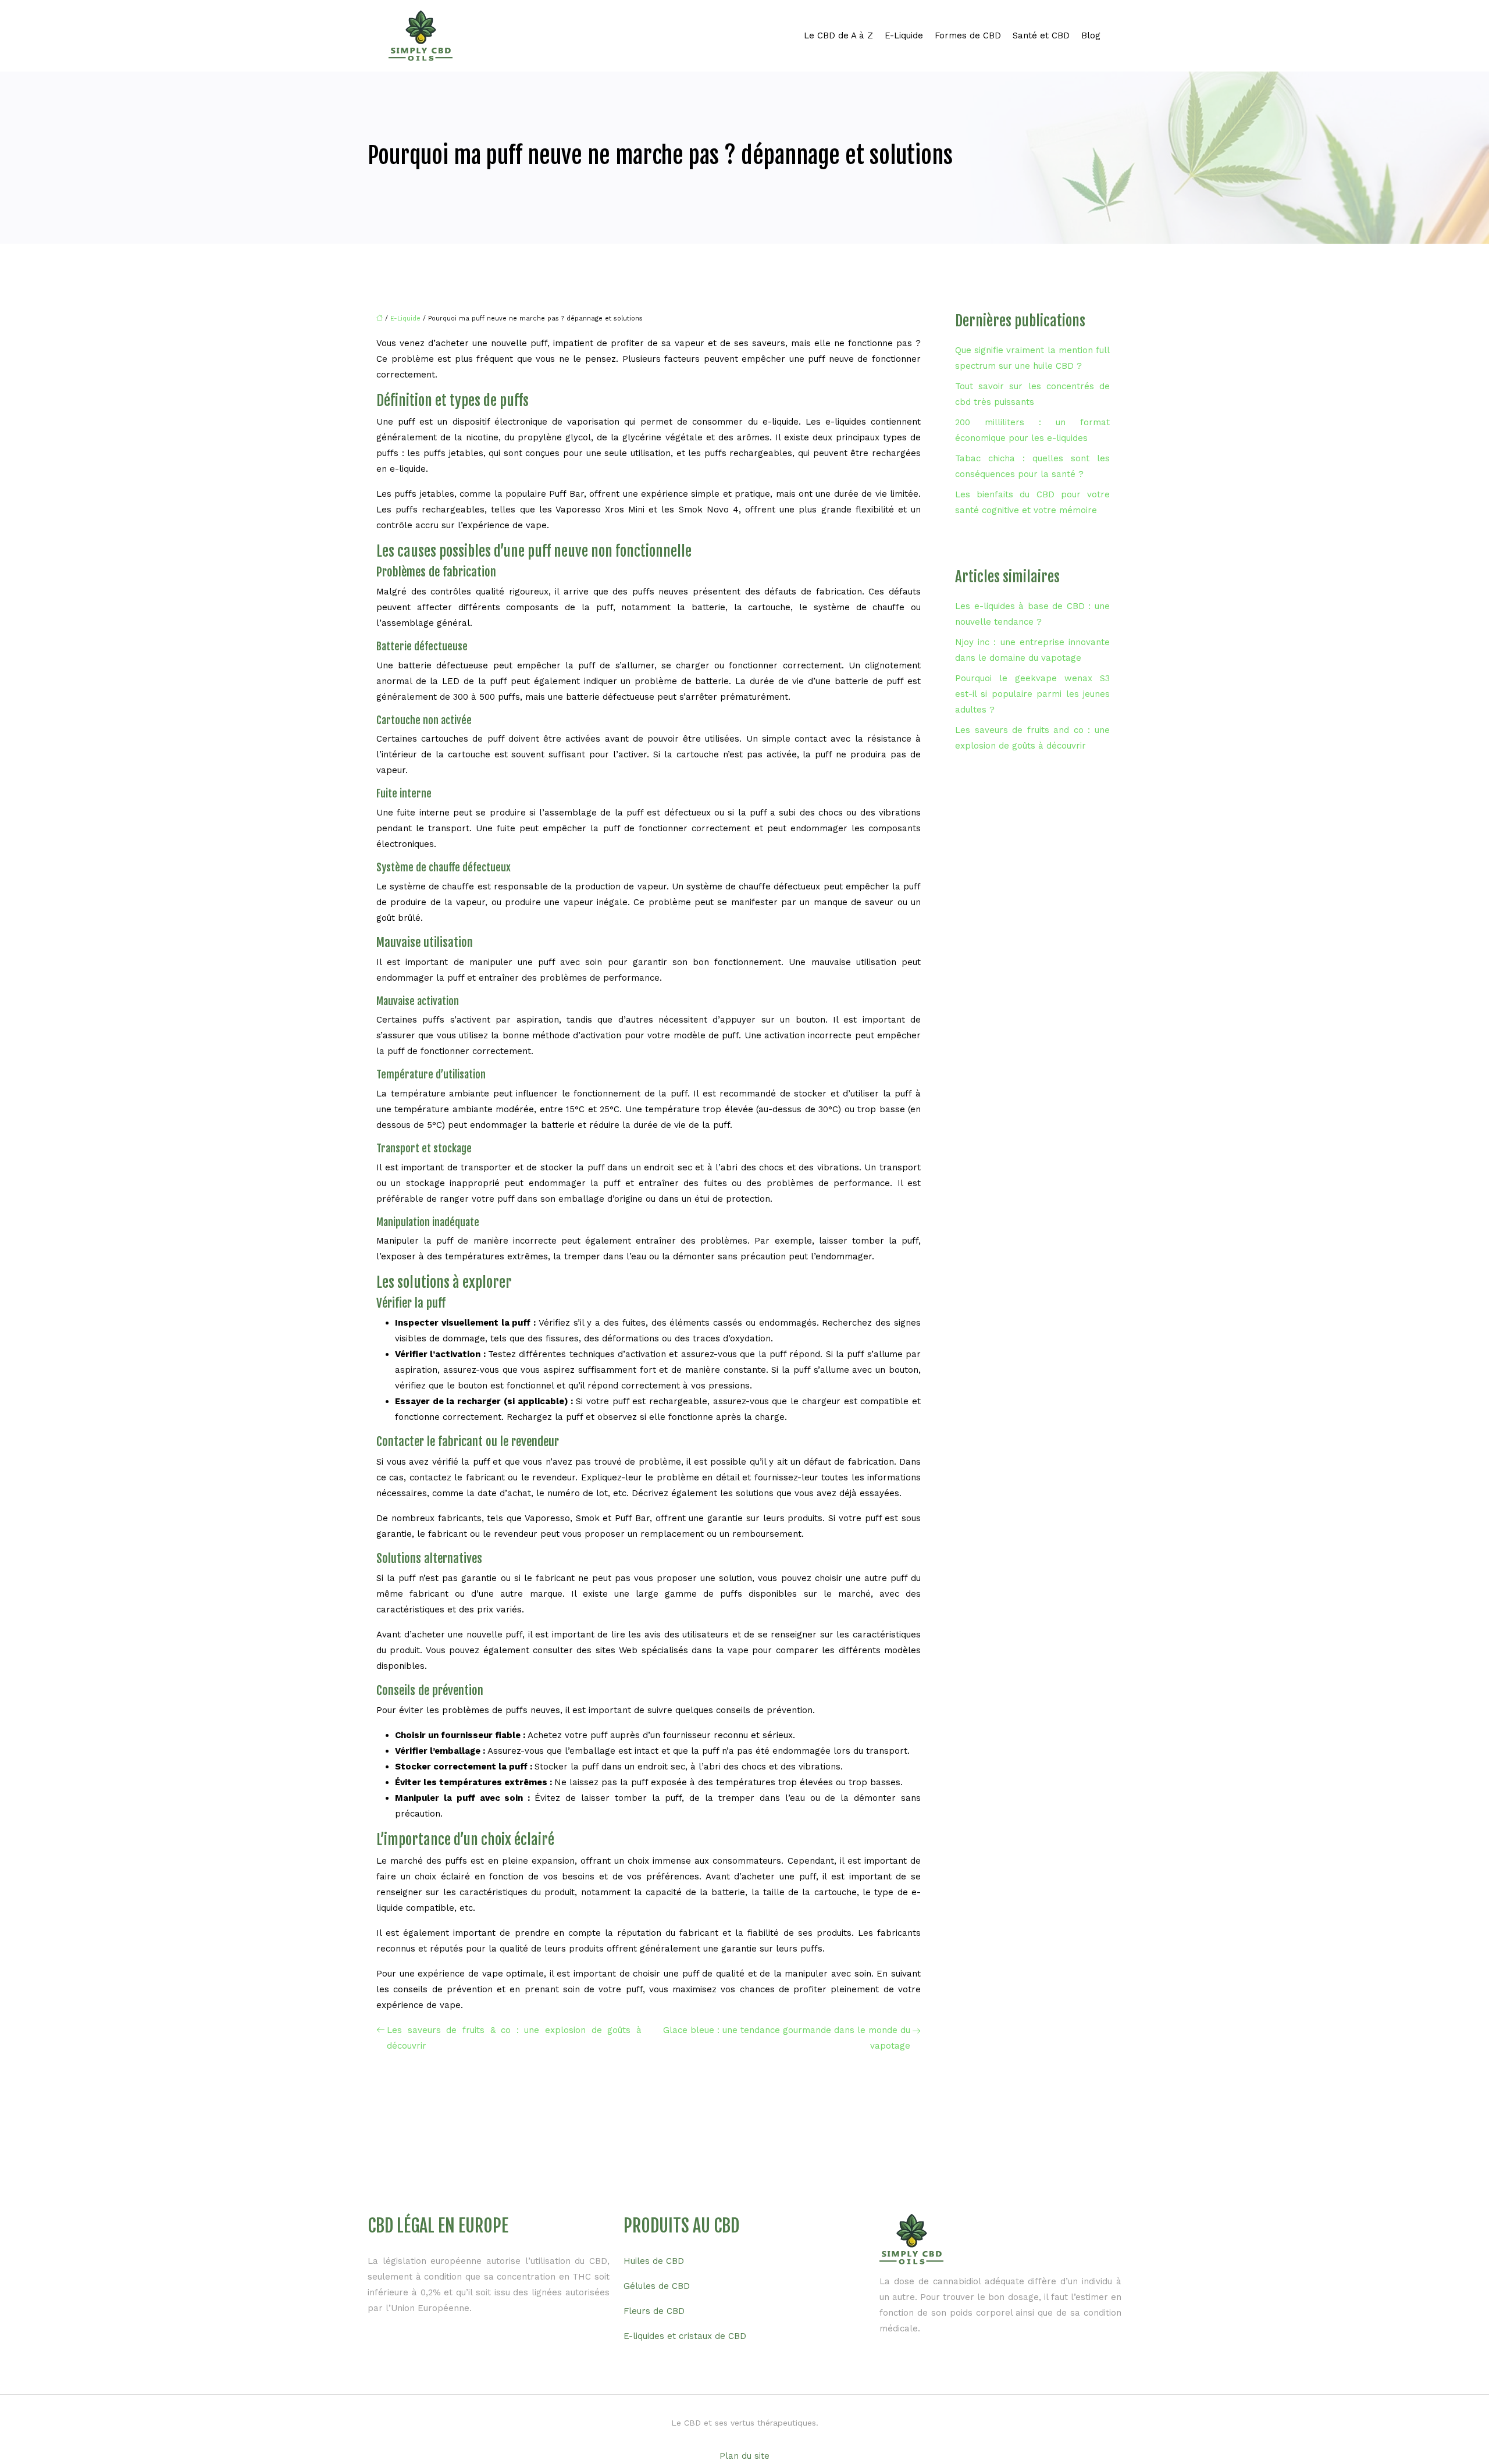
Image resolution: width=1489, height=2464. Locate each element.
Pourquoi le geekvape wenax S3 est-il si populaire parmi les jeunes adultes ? (1032, 694)
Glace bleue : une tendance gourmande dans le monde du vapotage (787, 2038)
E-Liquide (904, 35)
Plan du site (744, 2456)
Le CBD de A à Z (838, 35)
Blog (1091, 35)
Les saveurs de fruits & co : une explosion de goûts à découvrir (514, 2038)
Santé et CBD (1041, 35)
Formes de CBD (968, 35)
